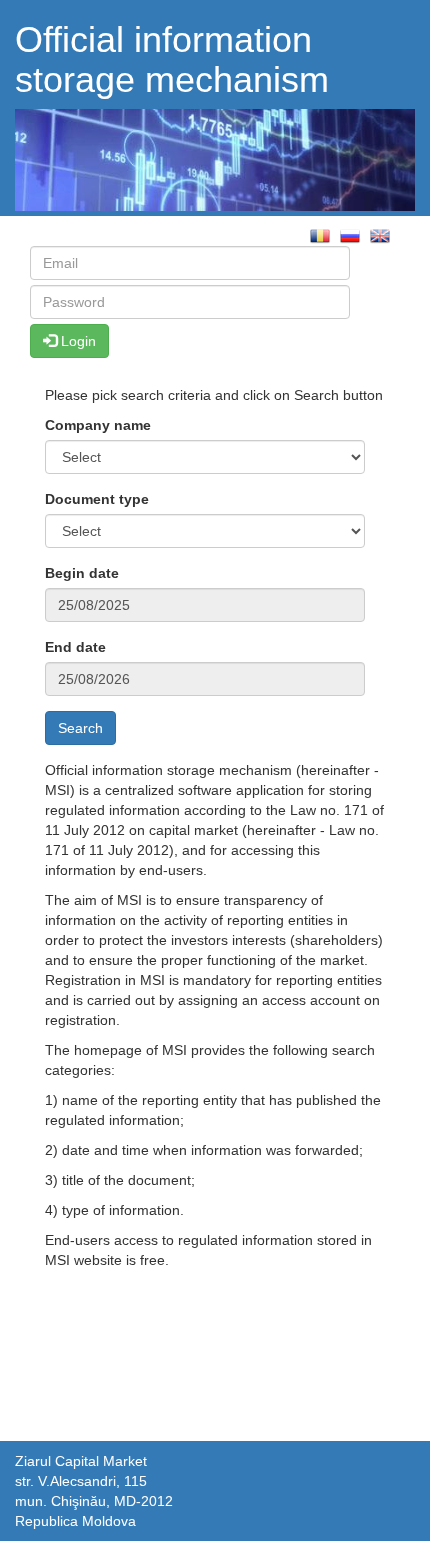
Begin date (82, 573)
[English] (380, 234)
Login (76, 341)
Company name (98, 425)
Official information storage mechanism (172, 59)
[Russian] (350, 234)
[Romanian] (320, 234)
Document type (97, 499)
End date (75, 647)
